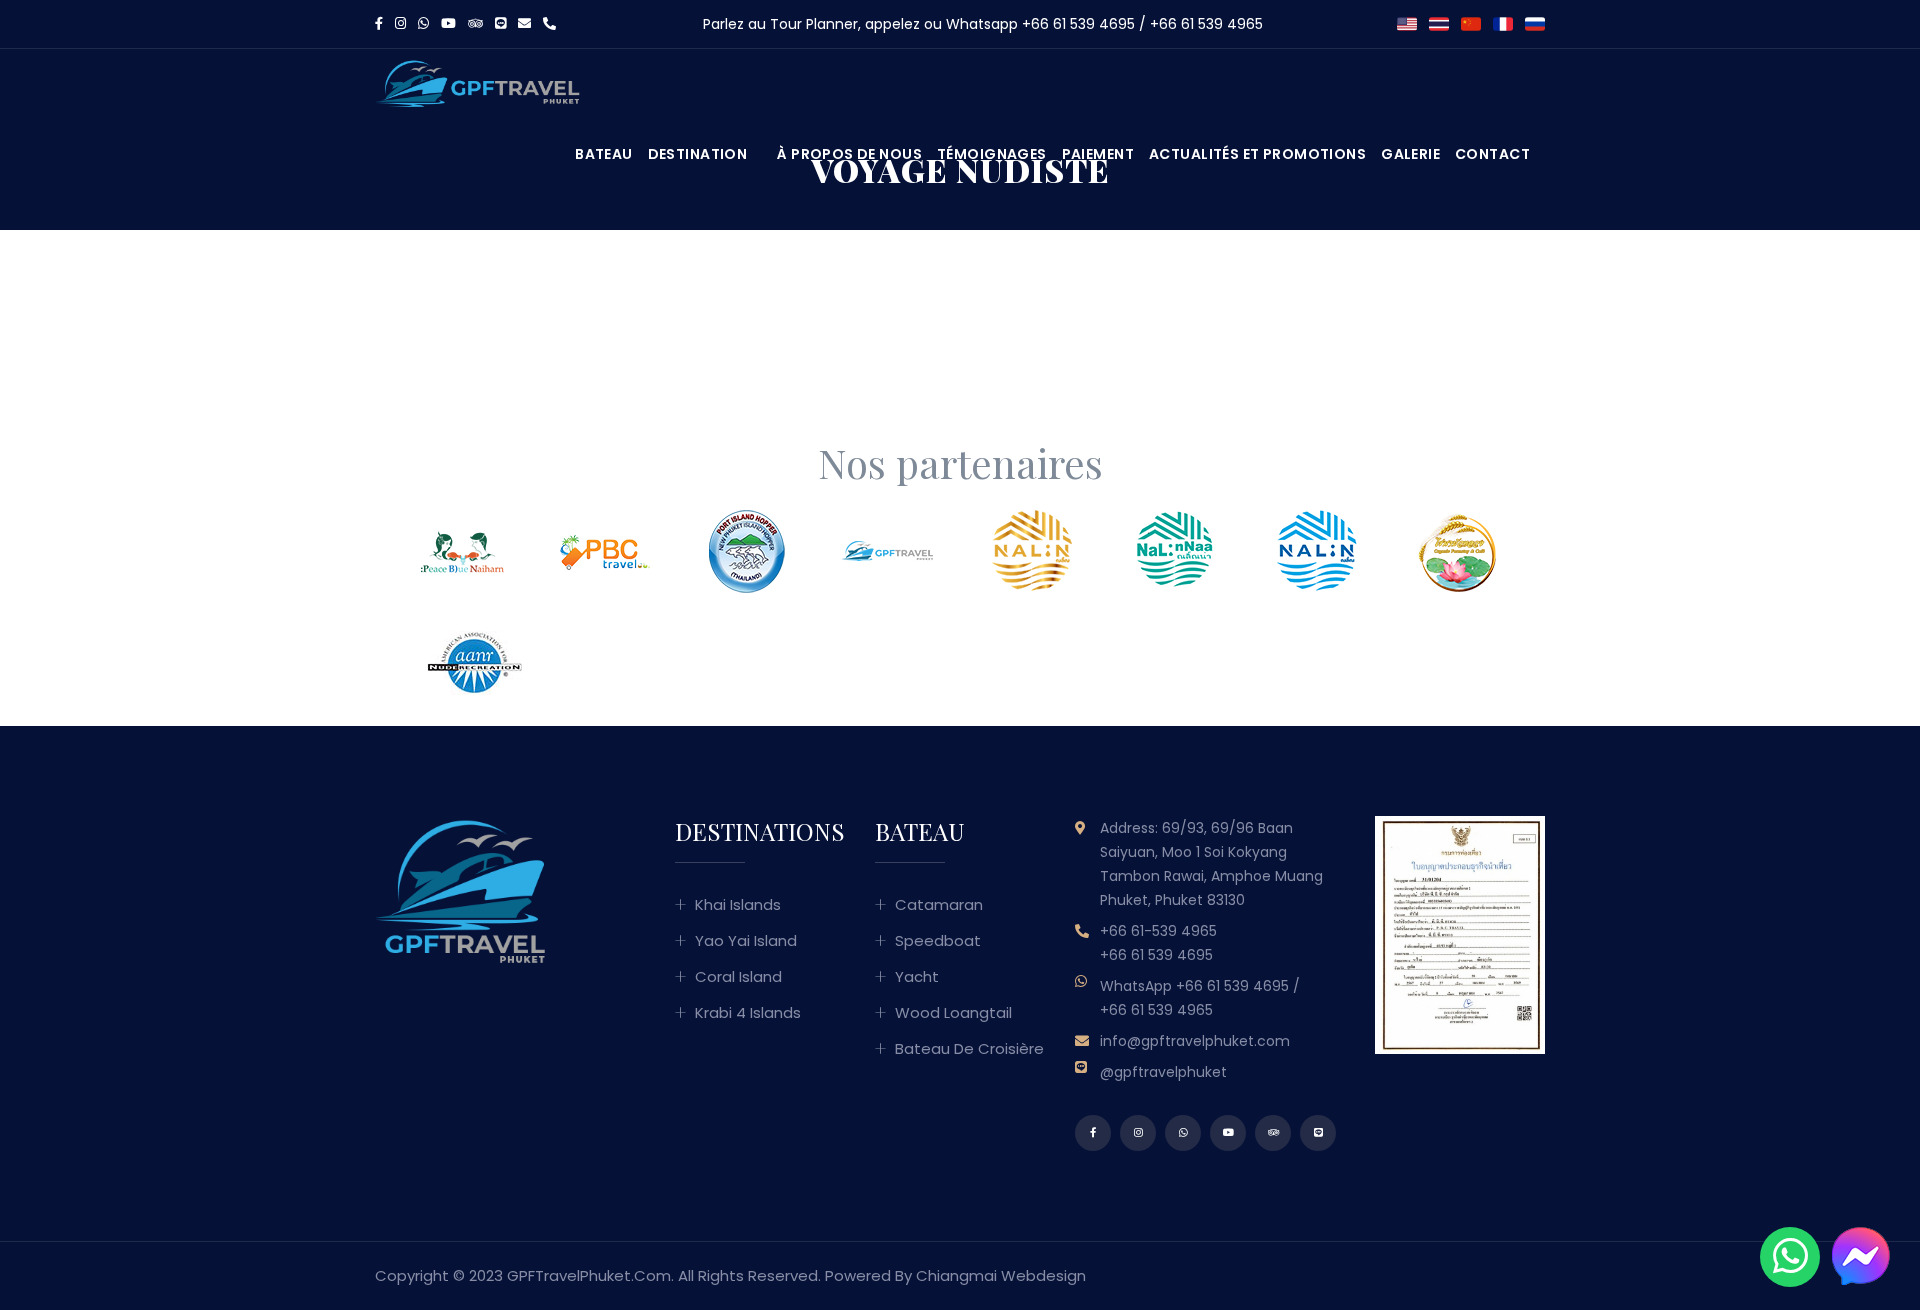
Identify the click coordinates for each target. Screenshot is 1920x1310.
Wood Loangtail (953, 1012)
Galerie (1410, 154)
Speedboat (938, 940)
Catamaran (939, 904)
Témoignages (992, 154)
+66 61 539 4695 (1078, 24)
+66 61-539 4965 (1158, 931)
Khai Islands (738, 904)
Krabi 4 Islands (748, 1012)
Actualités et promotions (1257, 154)
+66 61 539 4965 (1206, 24)
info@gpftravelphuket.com (1195, 1041)
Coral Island (738, 976)
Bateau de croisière (969, 1048)
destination (698, 154)
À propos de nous (849, 154)
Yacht (917, 976)
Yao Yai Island (746, 940)
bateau (604, 154)
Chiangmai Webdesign (1001, 1275)
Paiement (1098, 154)
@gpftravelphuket (1163, 1072)
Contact (1492, 154)
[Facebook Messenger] (1860, 1254)
